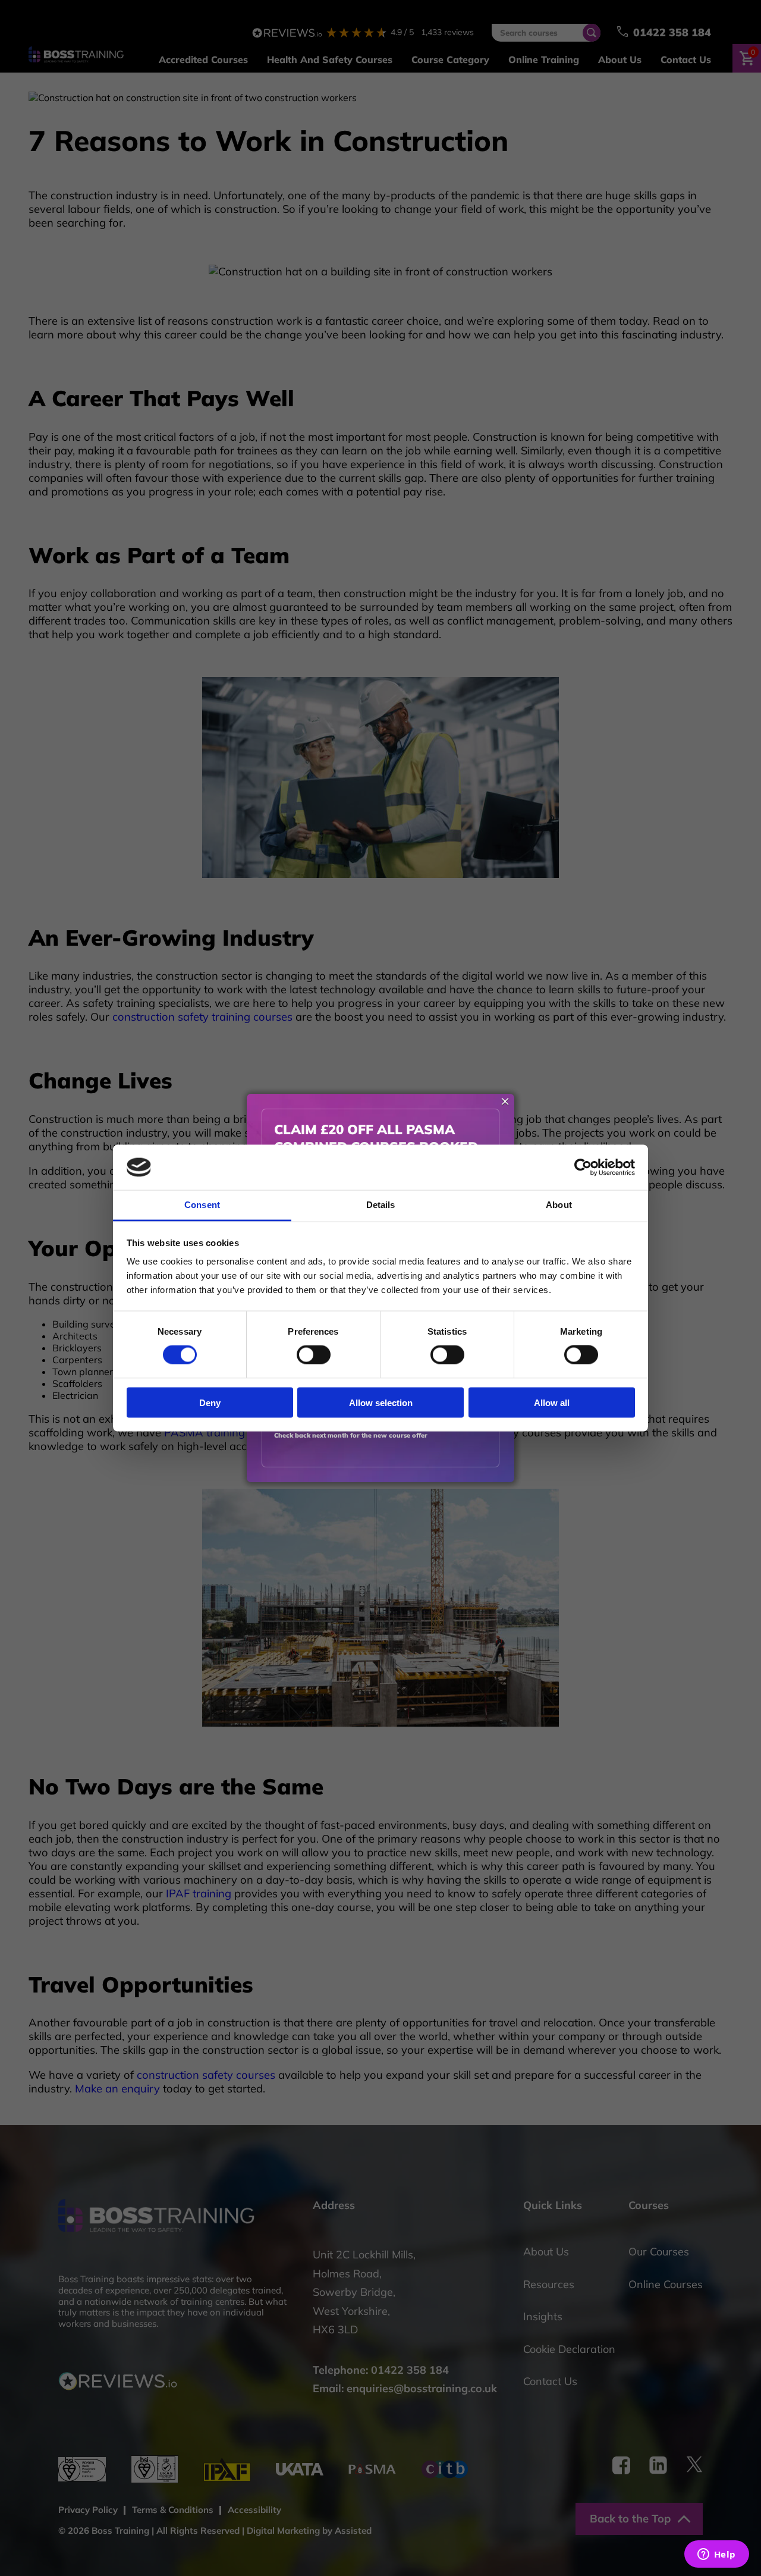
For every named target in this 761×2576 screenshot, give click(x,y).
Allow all (552, 1402)
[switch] (314, 1355)
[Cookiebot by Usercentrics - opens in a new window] (583, 1168)
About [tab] (559, 1205)
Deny (210, 1402)
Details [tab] (381, 1205)
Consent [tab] (202, 1205)
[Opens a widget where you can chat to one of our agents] (716, 2555)
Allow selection (381, 1402)
